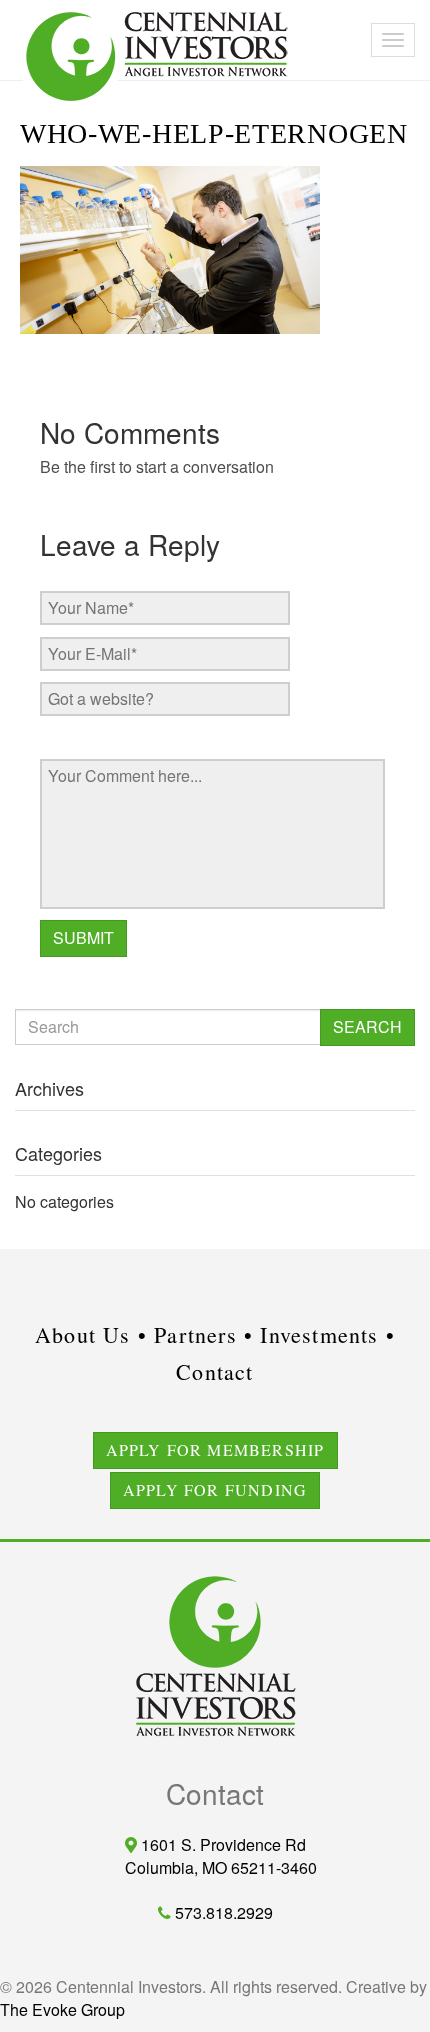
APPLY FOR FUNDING (215, 1489)
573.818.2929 (222, 1912)
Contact (214, 1371)
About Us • (91, 1334)
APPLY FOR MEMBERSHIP (215, 1449)
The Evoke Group (62, 2009)
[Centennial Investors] (15, 10)
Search (367, 1026)
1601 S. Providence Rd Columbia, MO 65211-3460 (215, 1856)
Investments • (327, 1334)
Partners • (203, 1334)
